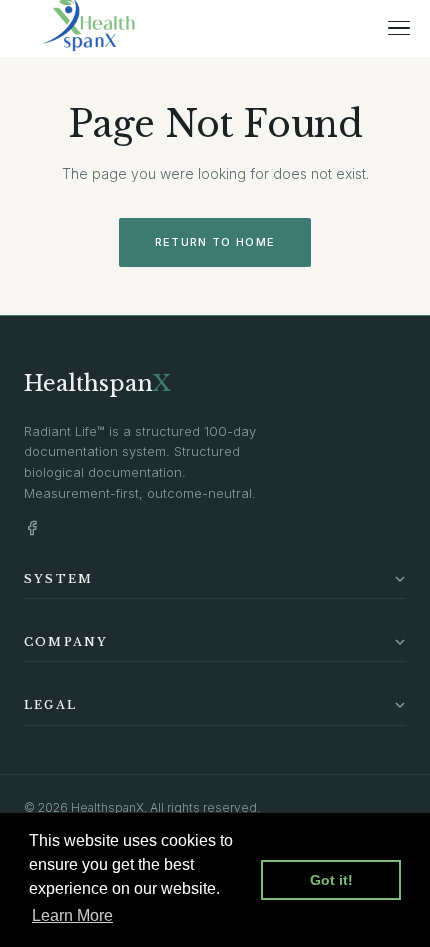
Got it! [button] (331, 880)
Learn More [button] (72, 915)
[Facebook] (32, 528)
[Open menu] (399, 28)
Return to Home (215, 242)
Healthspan (97, 383)
